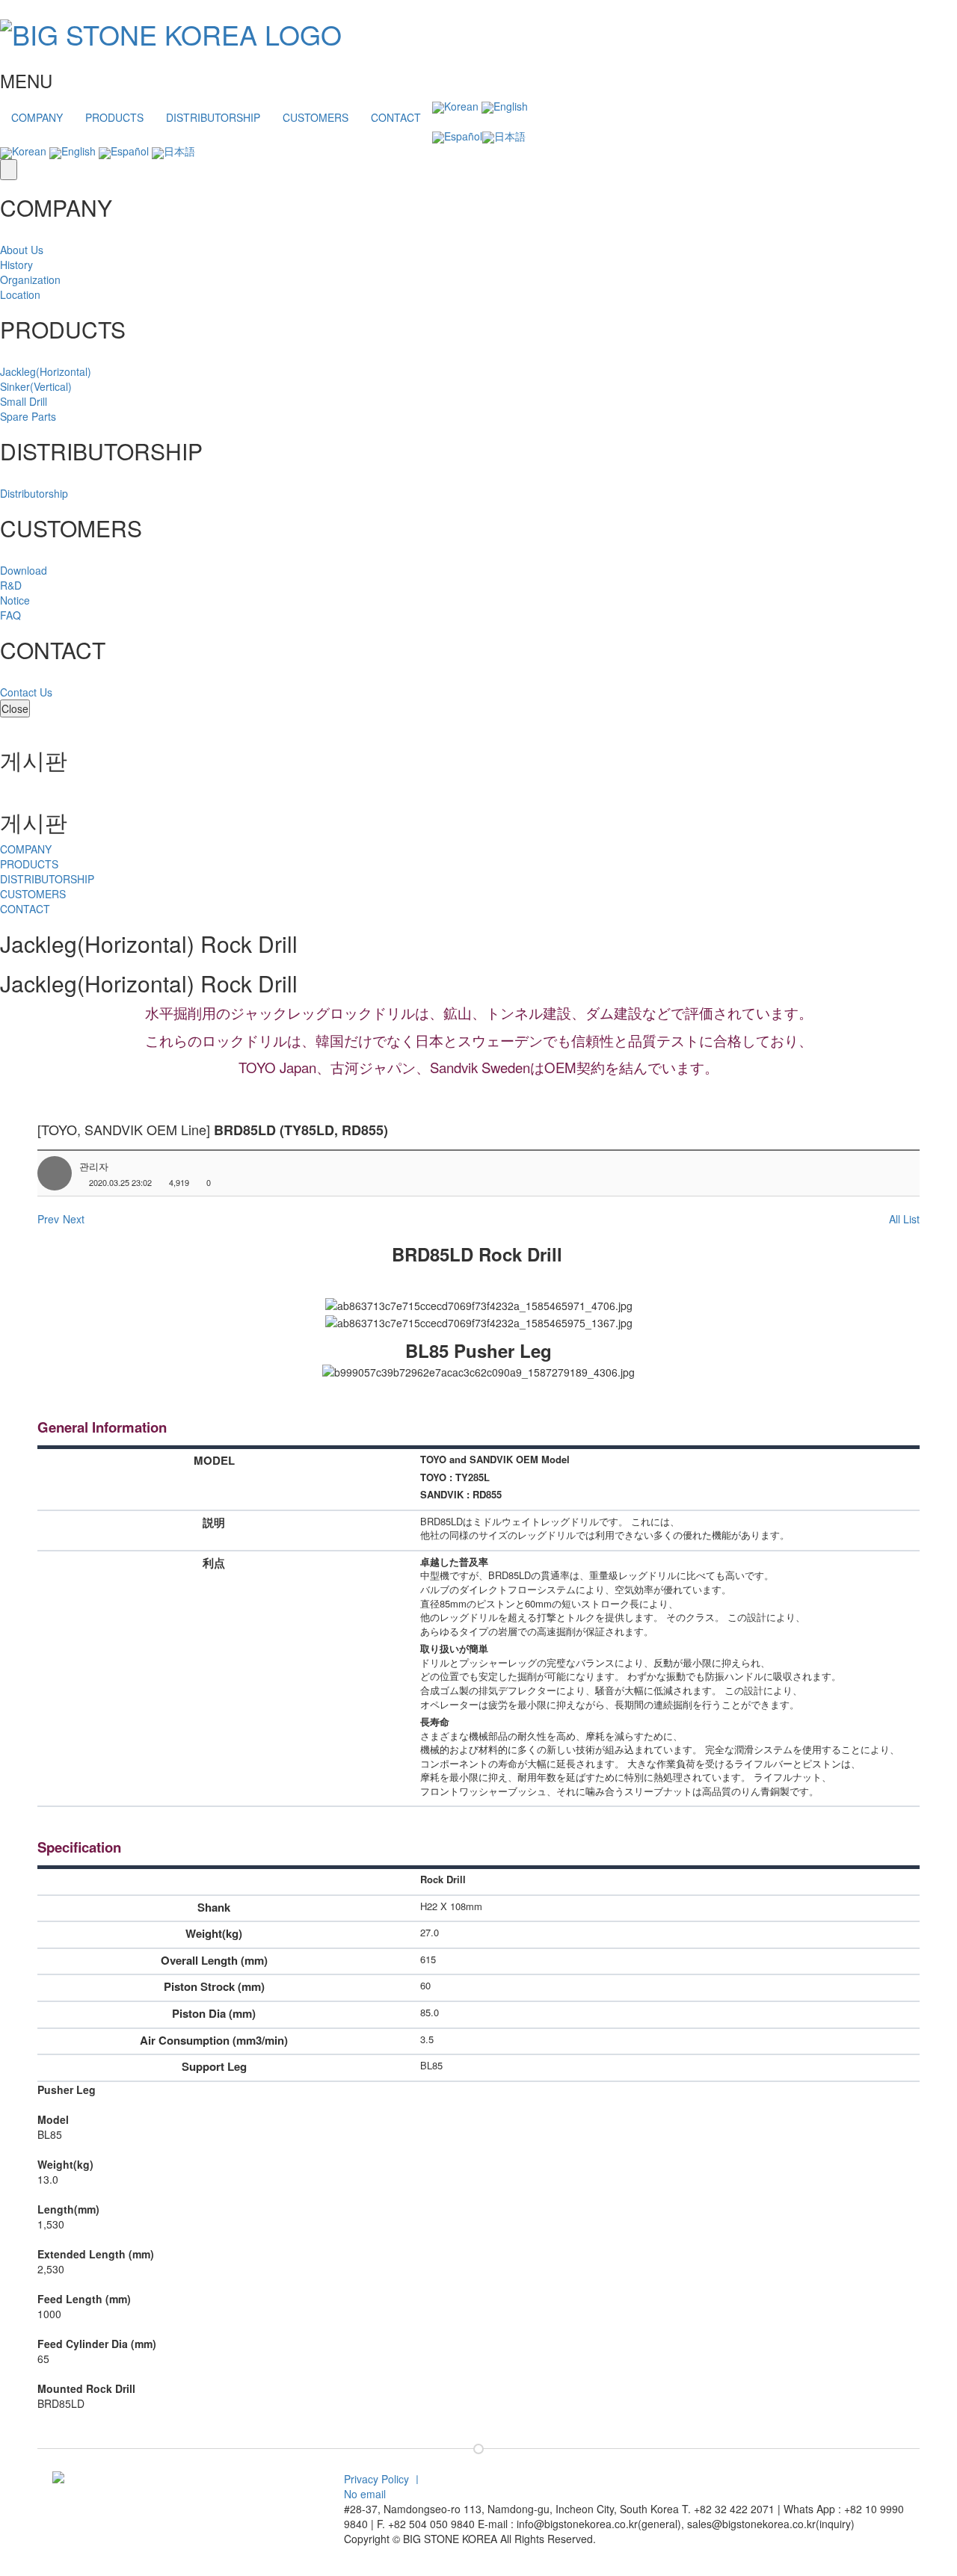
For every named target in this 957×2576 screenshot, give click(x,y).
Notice (15, 600)
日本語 (510, 136)
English (511, 106)
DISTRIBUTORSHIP (213, 117)
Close (15, 708)
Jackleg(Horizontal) (46, 371)
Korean (461, 106)
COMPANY (37, 117)
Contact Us (26, 692)
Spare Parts (28, 416)
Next (74, 1219)
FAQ (10, 615)
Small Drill (24, 401)
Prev (48, 1219)
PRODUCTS (114, 117)
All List (904, 1219)
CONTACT (396, 117)
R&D (11, 585)
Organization (30, 279)
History (16, 265)
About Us (22, 250)
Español (463, 136)
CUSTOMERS (316, 117)
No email (365, 2494)
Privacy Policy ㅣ (383, 2479)
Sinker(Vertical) (36, 386)
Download (24, 570)
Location (20, 294)
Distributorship (34, 493)
